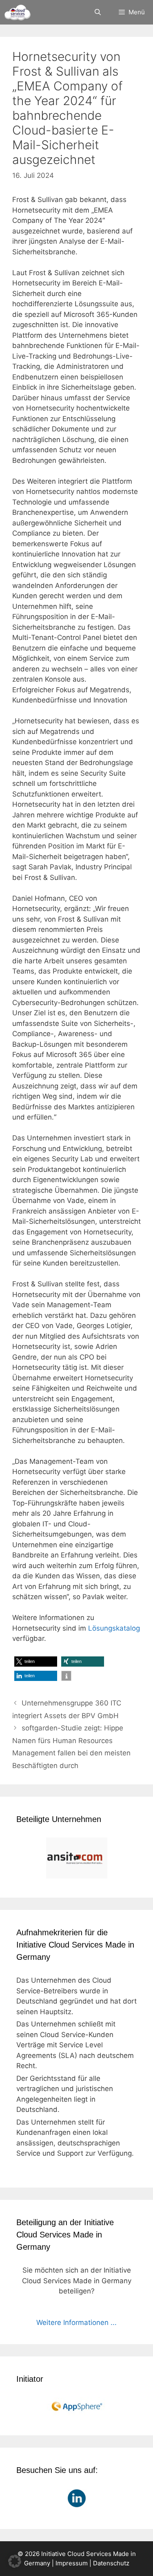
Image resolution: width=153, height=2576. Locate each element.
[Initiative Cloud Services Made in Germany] (17, 12)
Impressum (72, 2563)
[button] (36, 1662)
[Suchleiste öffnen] (97, 12)
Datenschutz (111, 2563)
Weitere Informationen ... (76, 2322)
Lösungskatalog (114, 1628)
